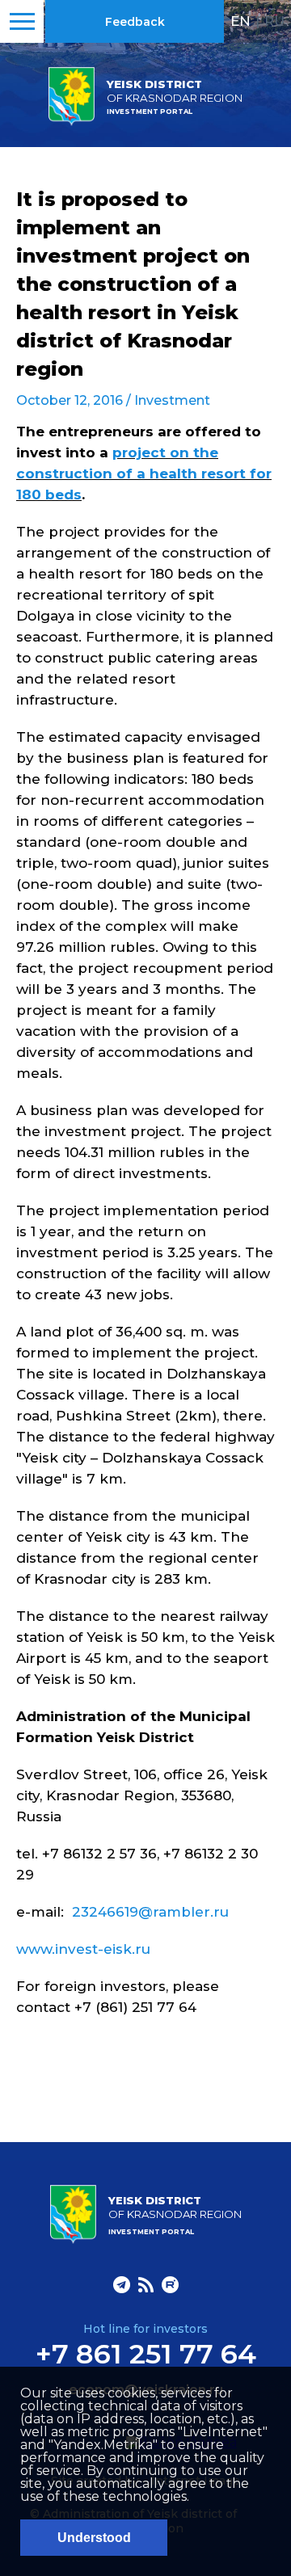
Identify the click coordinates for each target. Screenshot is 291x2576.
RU (274, 21)
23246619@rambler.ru (150, 1912)
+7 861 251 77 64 (146, 2354)
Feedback (135, 22)
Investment (172, 400)
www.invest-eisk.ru (83, 1949)
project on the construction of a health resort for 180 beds (144, 474)
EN (240, 21)
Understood (94, 2538)
